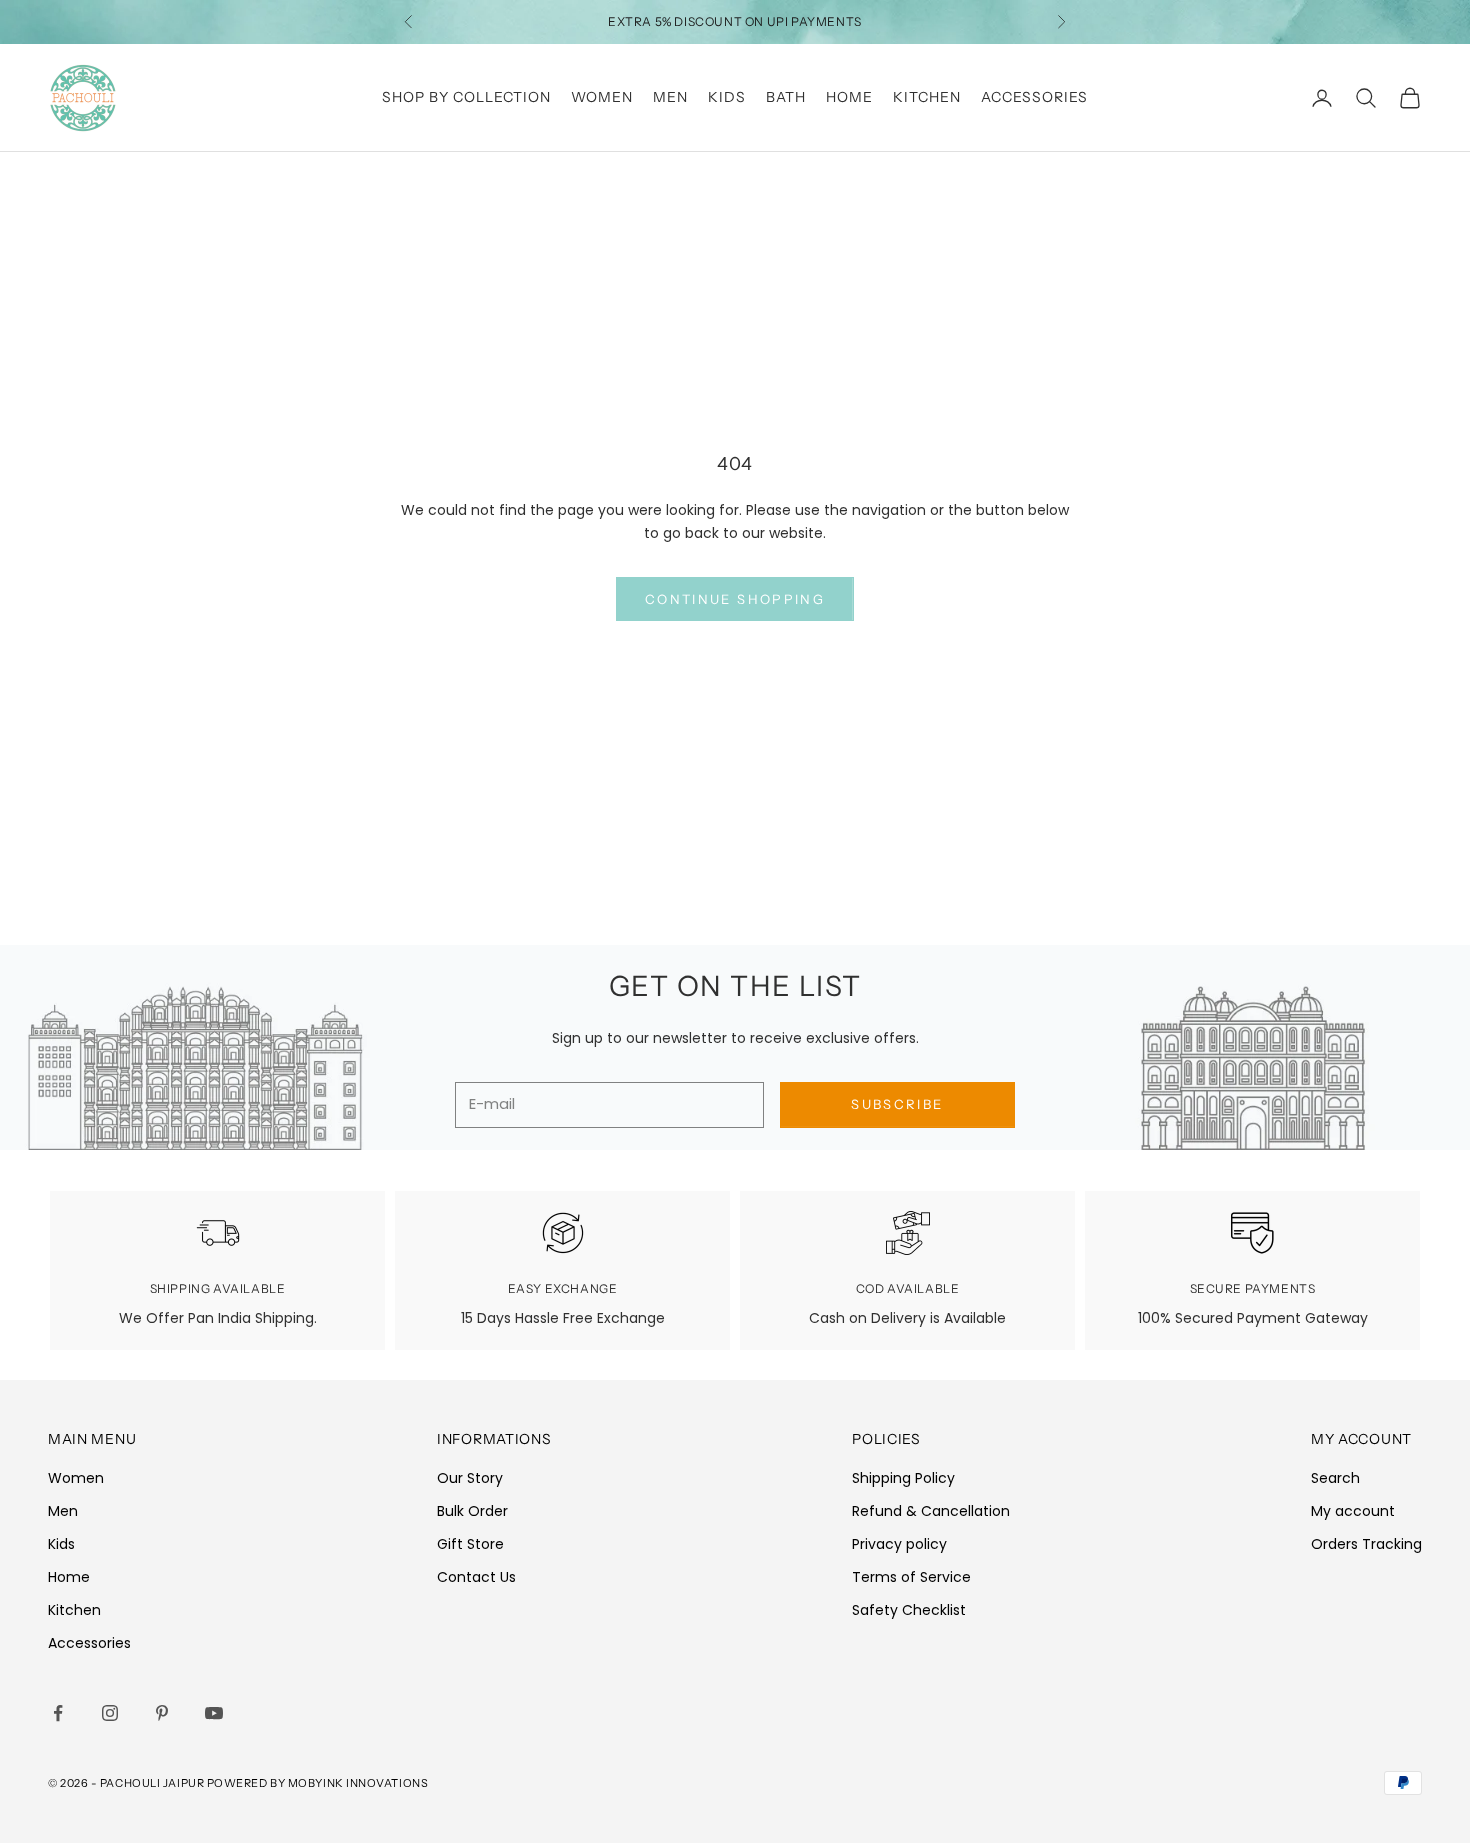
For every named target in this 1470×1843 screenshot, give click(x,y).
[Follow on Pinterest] (162, 1713)
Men (670, 97)
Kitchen (927, 97)
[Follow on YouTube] (214, 1713)
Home (849, 97)
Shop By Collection (466, 97)
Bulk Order (472, 1511)
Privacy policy (899, 1544)
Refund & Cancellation (931, 1511)
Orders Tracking (1366, 1544)
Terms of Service (911, 1577)
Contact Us (476, 1577)
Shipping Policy (903, 1478)
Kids (727, 97)
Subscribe (897, 1104)
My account (1353, 1511)
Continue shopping (735, 599)
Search (1335, 1478)
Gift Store (470, 1544)
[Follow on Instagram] (110, 1713)
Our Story (470, 1478)
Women (602, 97)
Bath (786, 97)
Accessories (1034, 97)
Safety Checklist (909, 1610)
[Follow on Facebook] (58, 1713)
